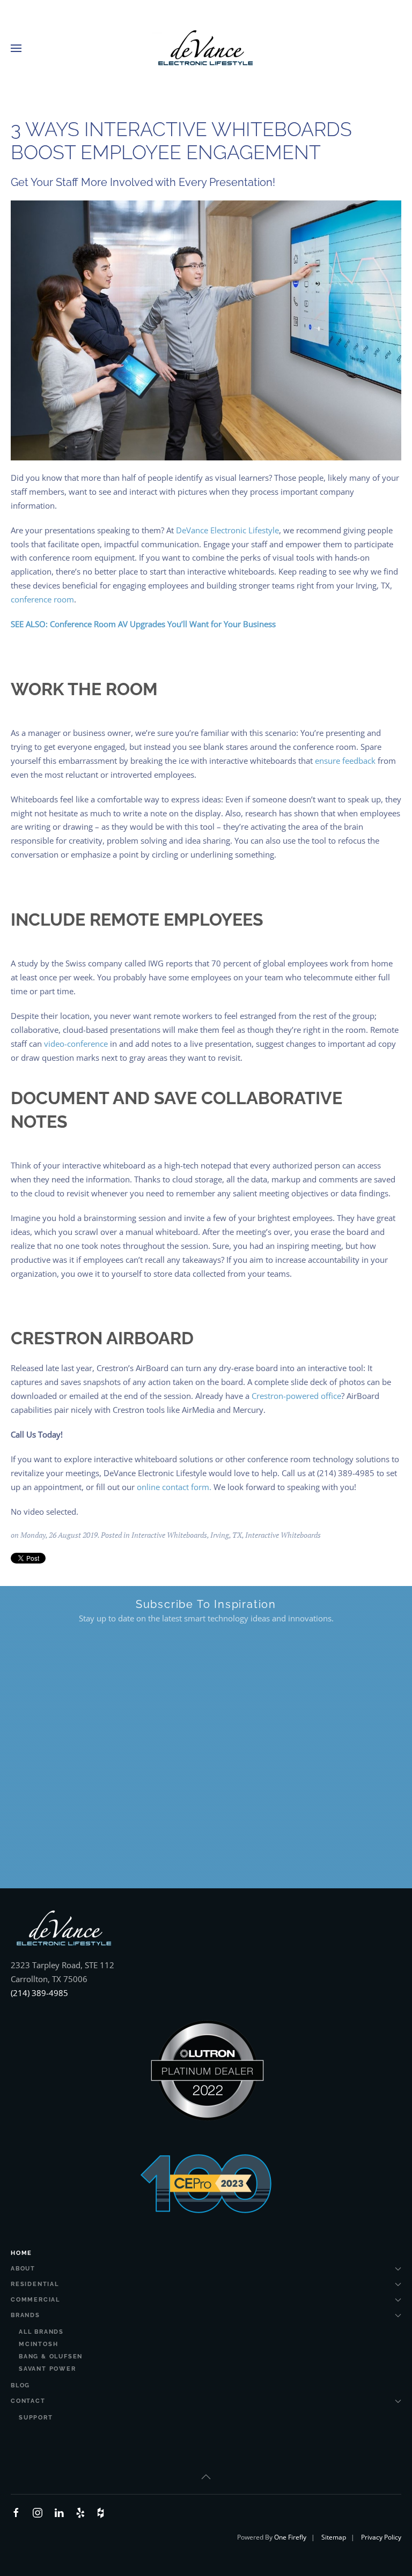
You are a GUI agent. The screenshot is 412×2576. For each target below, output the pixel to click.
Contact (28, 2401)
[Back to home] (206, 48)
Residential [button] (35, 2284)
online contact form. (174, 1487)
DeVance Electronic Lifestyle (227, 530)
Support (36, 2418)
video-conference (76, 1044)
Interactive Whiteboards (283, 1535)
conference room (42, 599)
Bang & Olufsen (51, 2357)
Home (21, 2253)
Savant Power (47, 2369)
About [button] (23, 2269)
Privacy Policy (381, 2537)
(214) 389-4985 (39, 1993)
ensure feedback (345, 761)
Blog (20, 2385)
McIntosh (38, 2344)
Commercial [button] (35, 2300)
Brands (25, 2315)
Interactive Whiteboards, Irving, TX (187, 1535)
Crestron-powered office (296, 1396)
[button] (16, 48)
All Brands (41, 2332)
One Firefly (290, 2537)
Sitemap (334, 2537)
